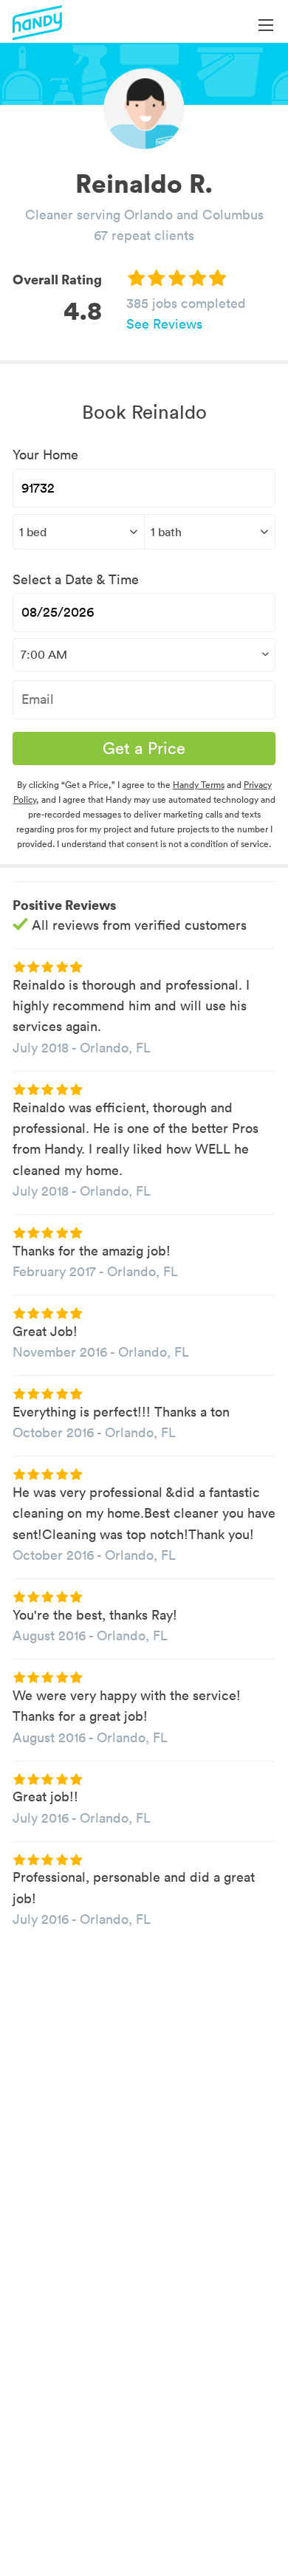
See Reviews (164, 324)
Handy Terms (199, 785)
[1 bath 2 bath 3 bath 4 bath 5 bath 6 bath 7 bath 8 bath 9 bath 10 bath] (210, 532)
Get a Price (144, 748)
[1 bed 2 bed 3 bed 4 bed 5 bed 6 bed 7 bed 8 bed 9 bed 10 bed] (78, 532)
